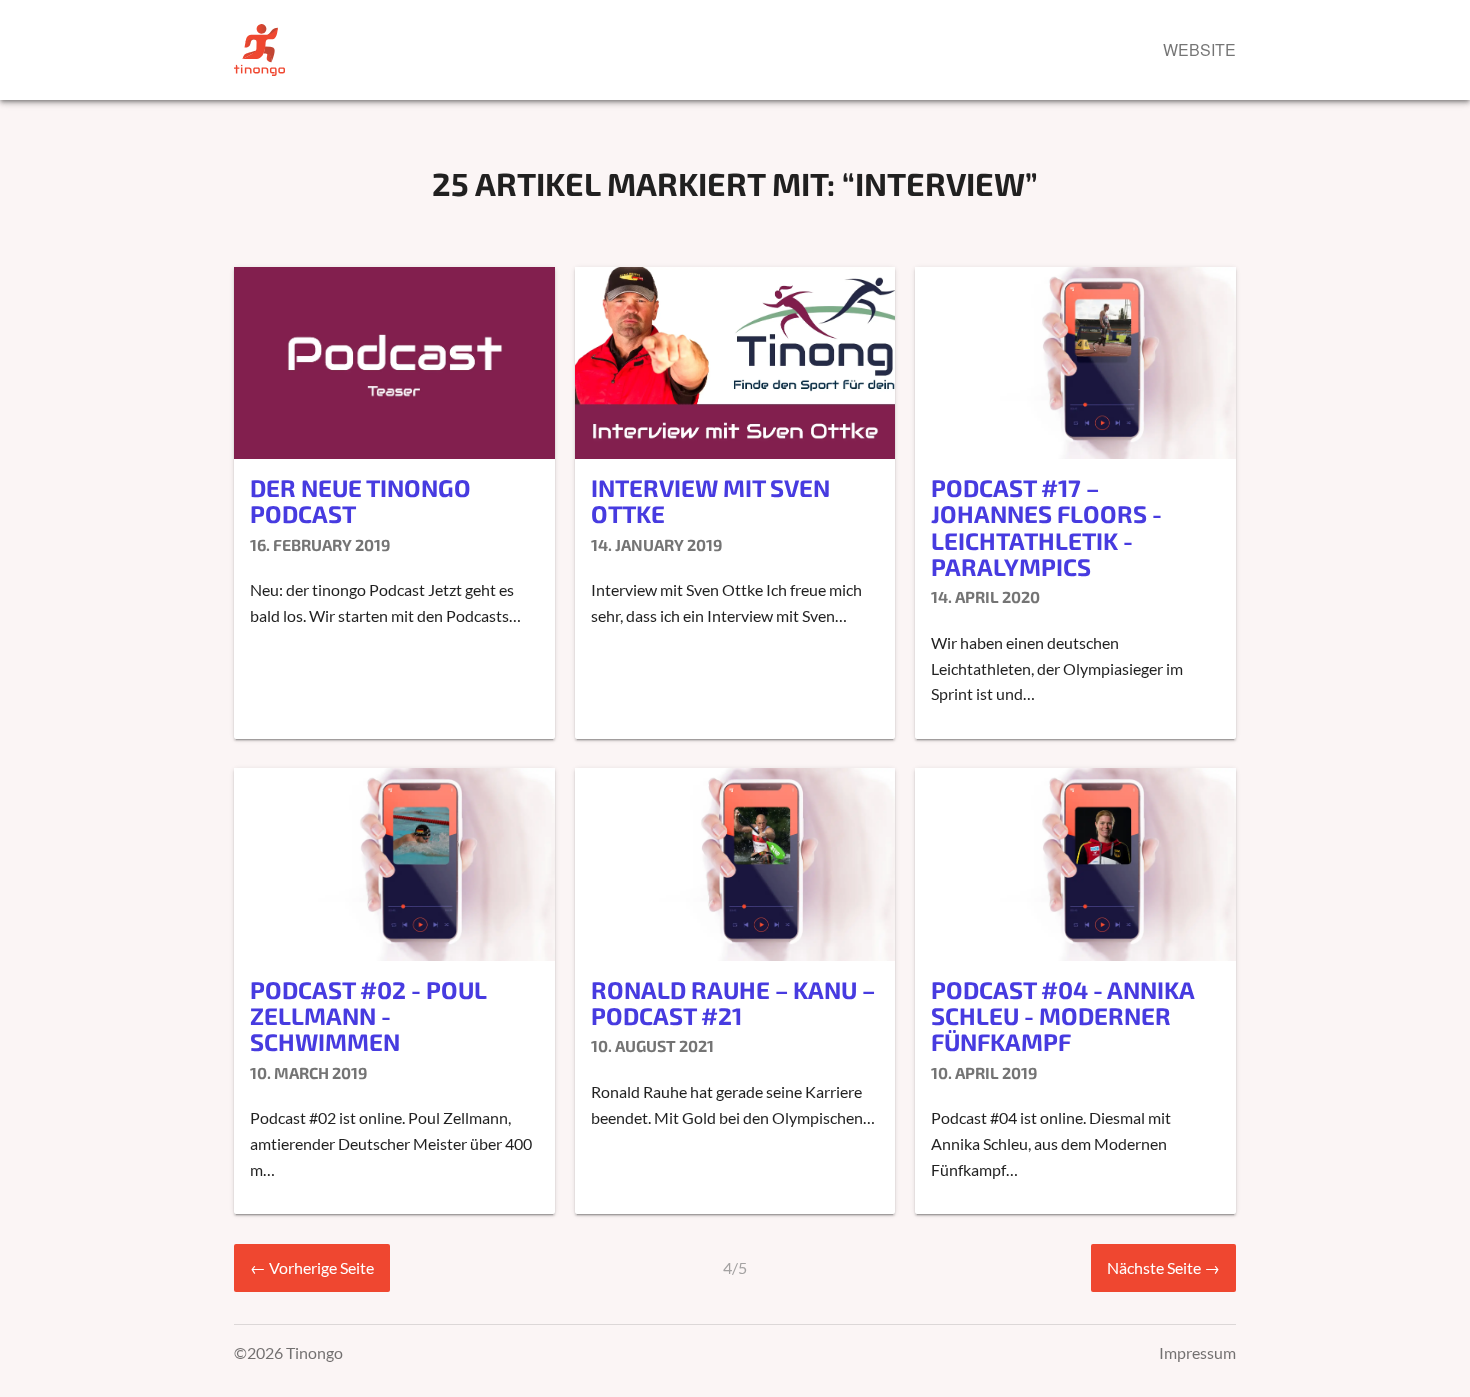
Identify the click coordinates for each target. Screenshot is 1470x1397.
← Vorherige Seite (312, 1267)
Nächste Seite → (1163, 1267)
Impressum (1197, 1352)
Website (1199, 49)
